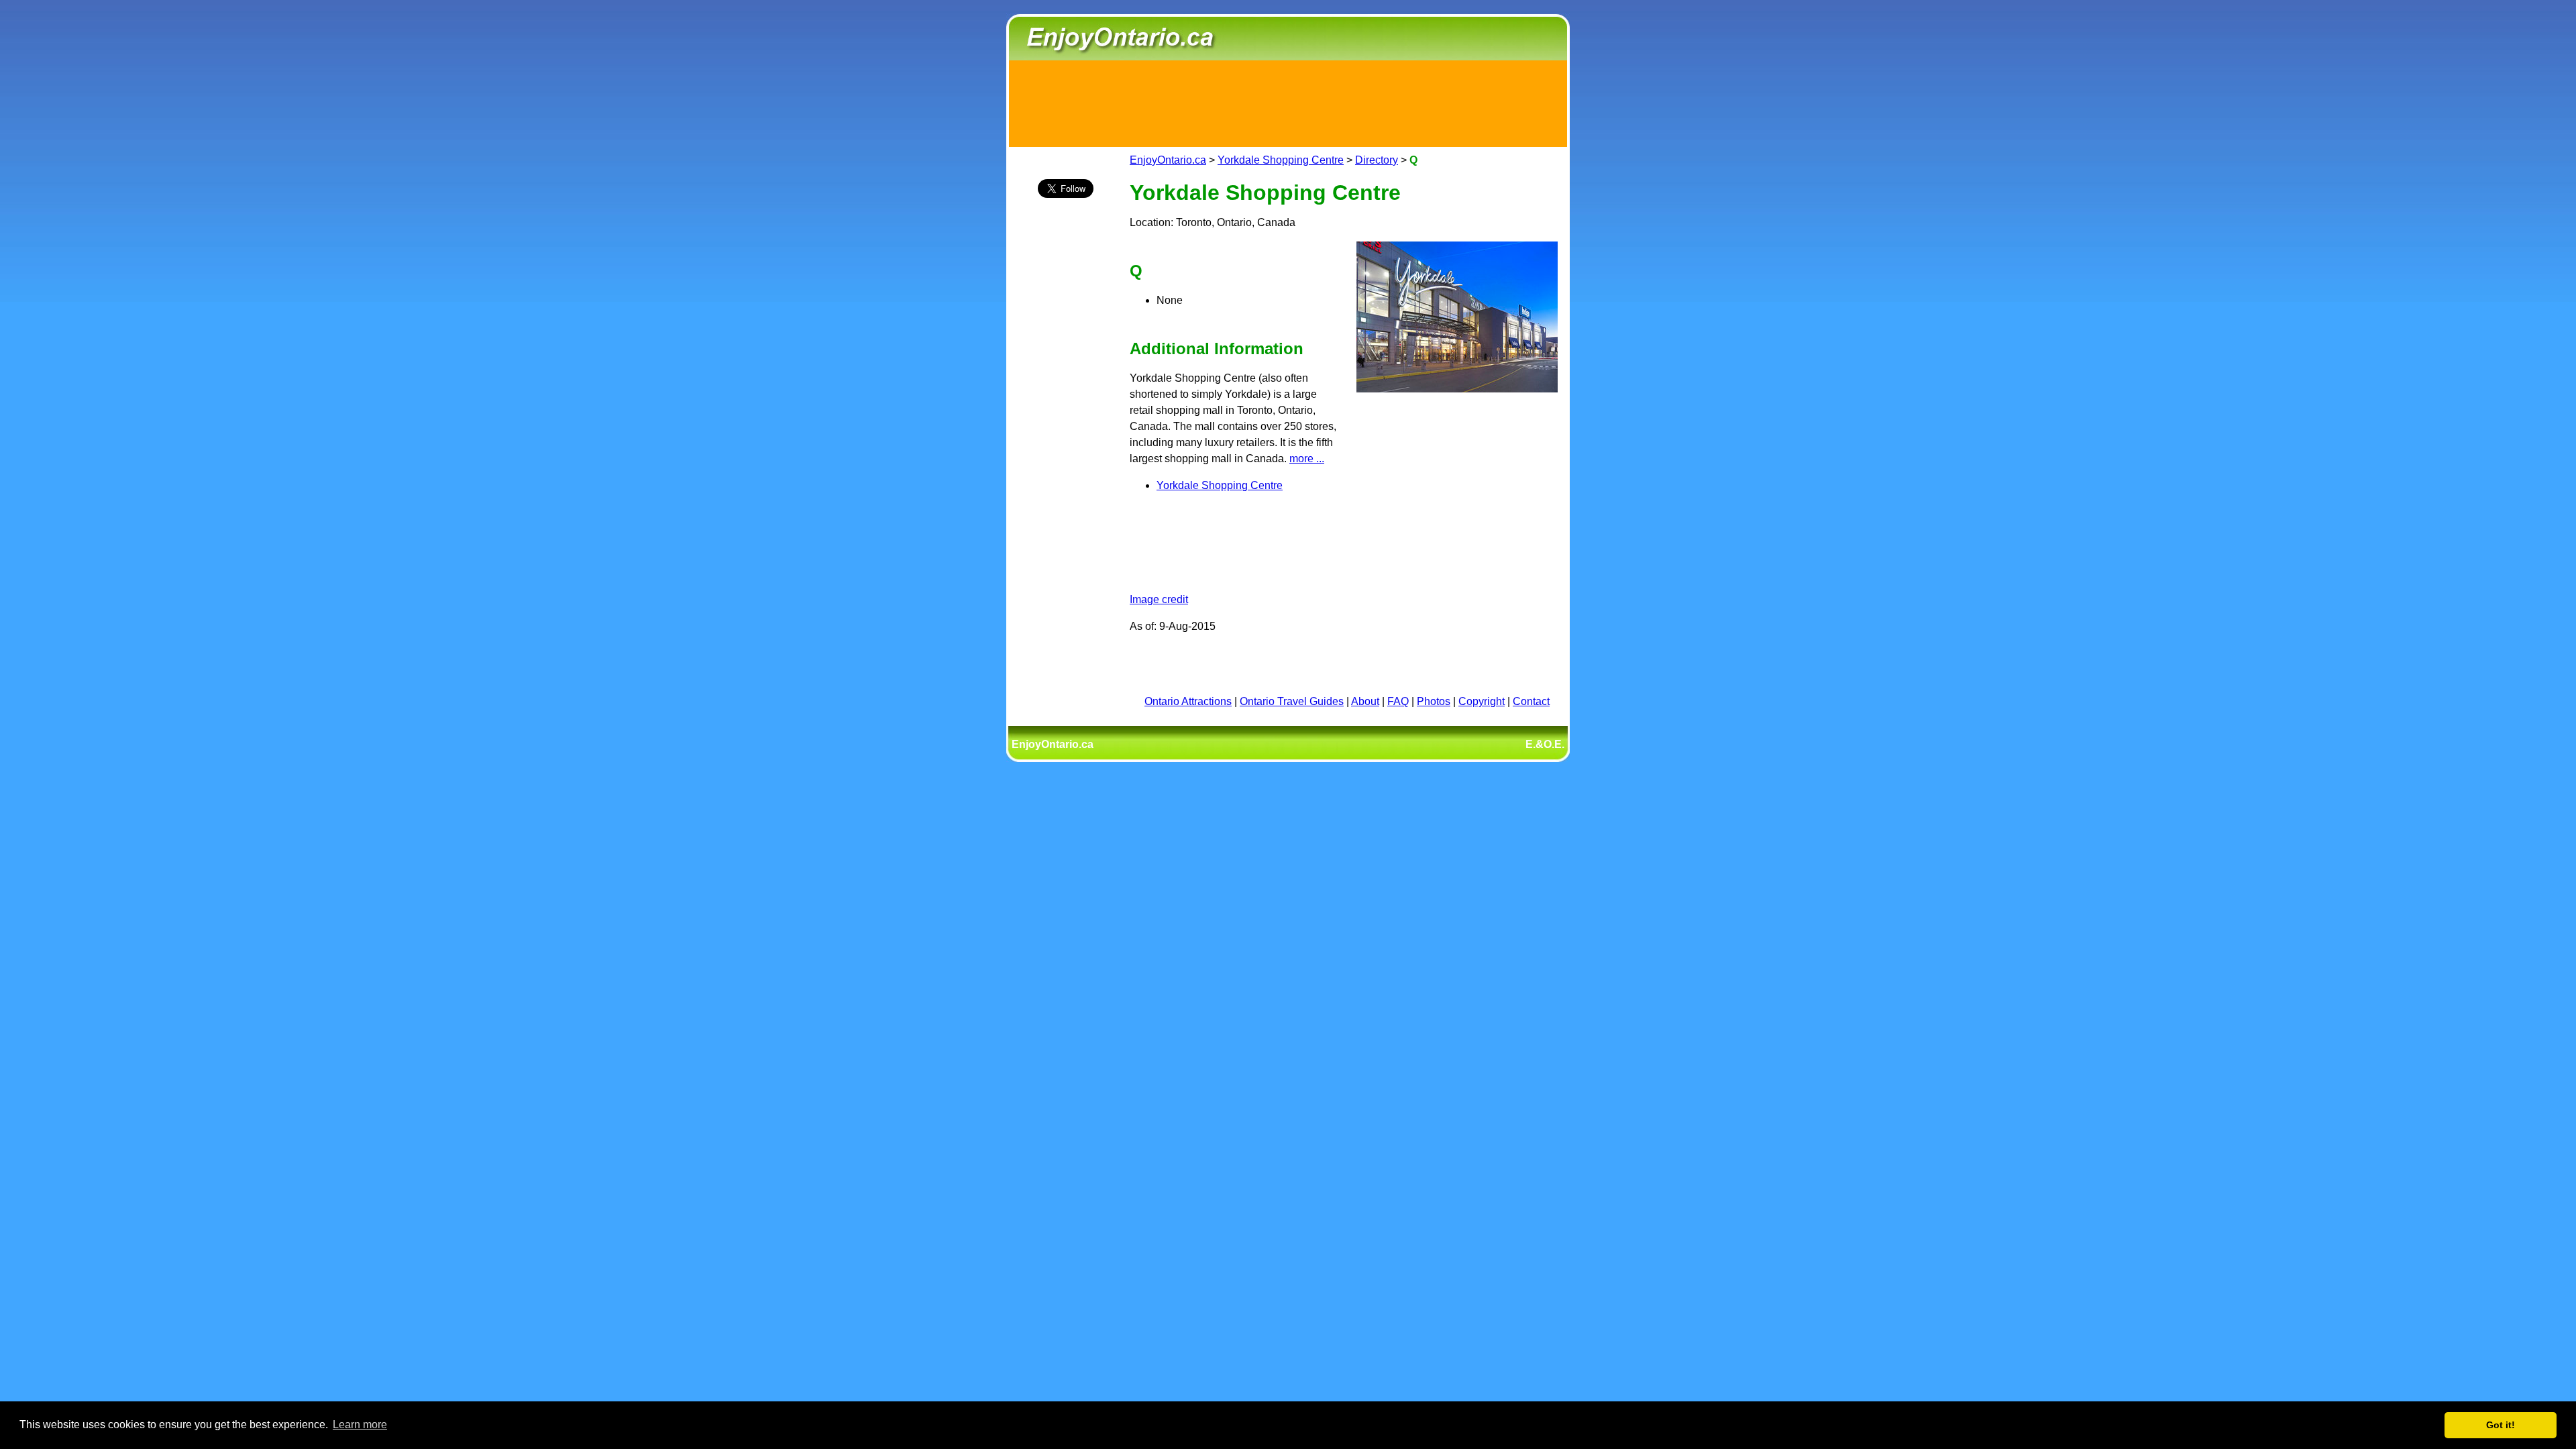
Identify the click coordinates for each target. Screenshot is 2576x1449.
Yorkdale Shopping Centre (1281, 160)
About (1365, 701)
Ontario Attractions (1188, 701)
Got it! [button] (2501, 1425)
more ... (1307, 459)
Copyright (1482, 701)
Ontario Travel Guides (1292, 701)
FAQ (1398, 701)
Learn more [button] (360, 1425)
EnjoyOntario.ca (1168, 160)
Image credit (1159, 599)
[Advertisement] (1288, 101)
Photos (1434, 701)
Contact (1531, 701)
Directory (1377, 160)
